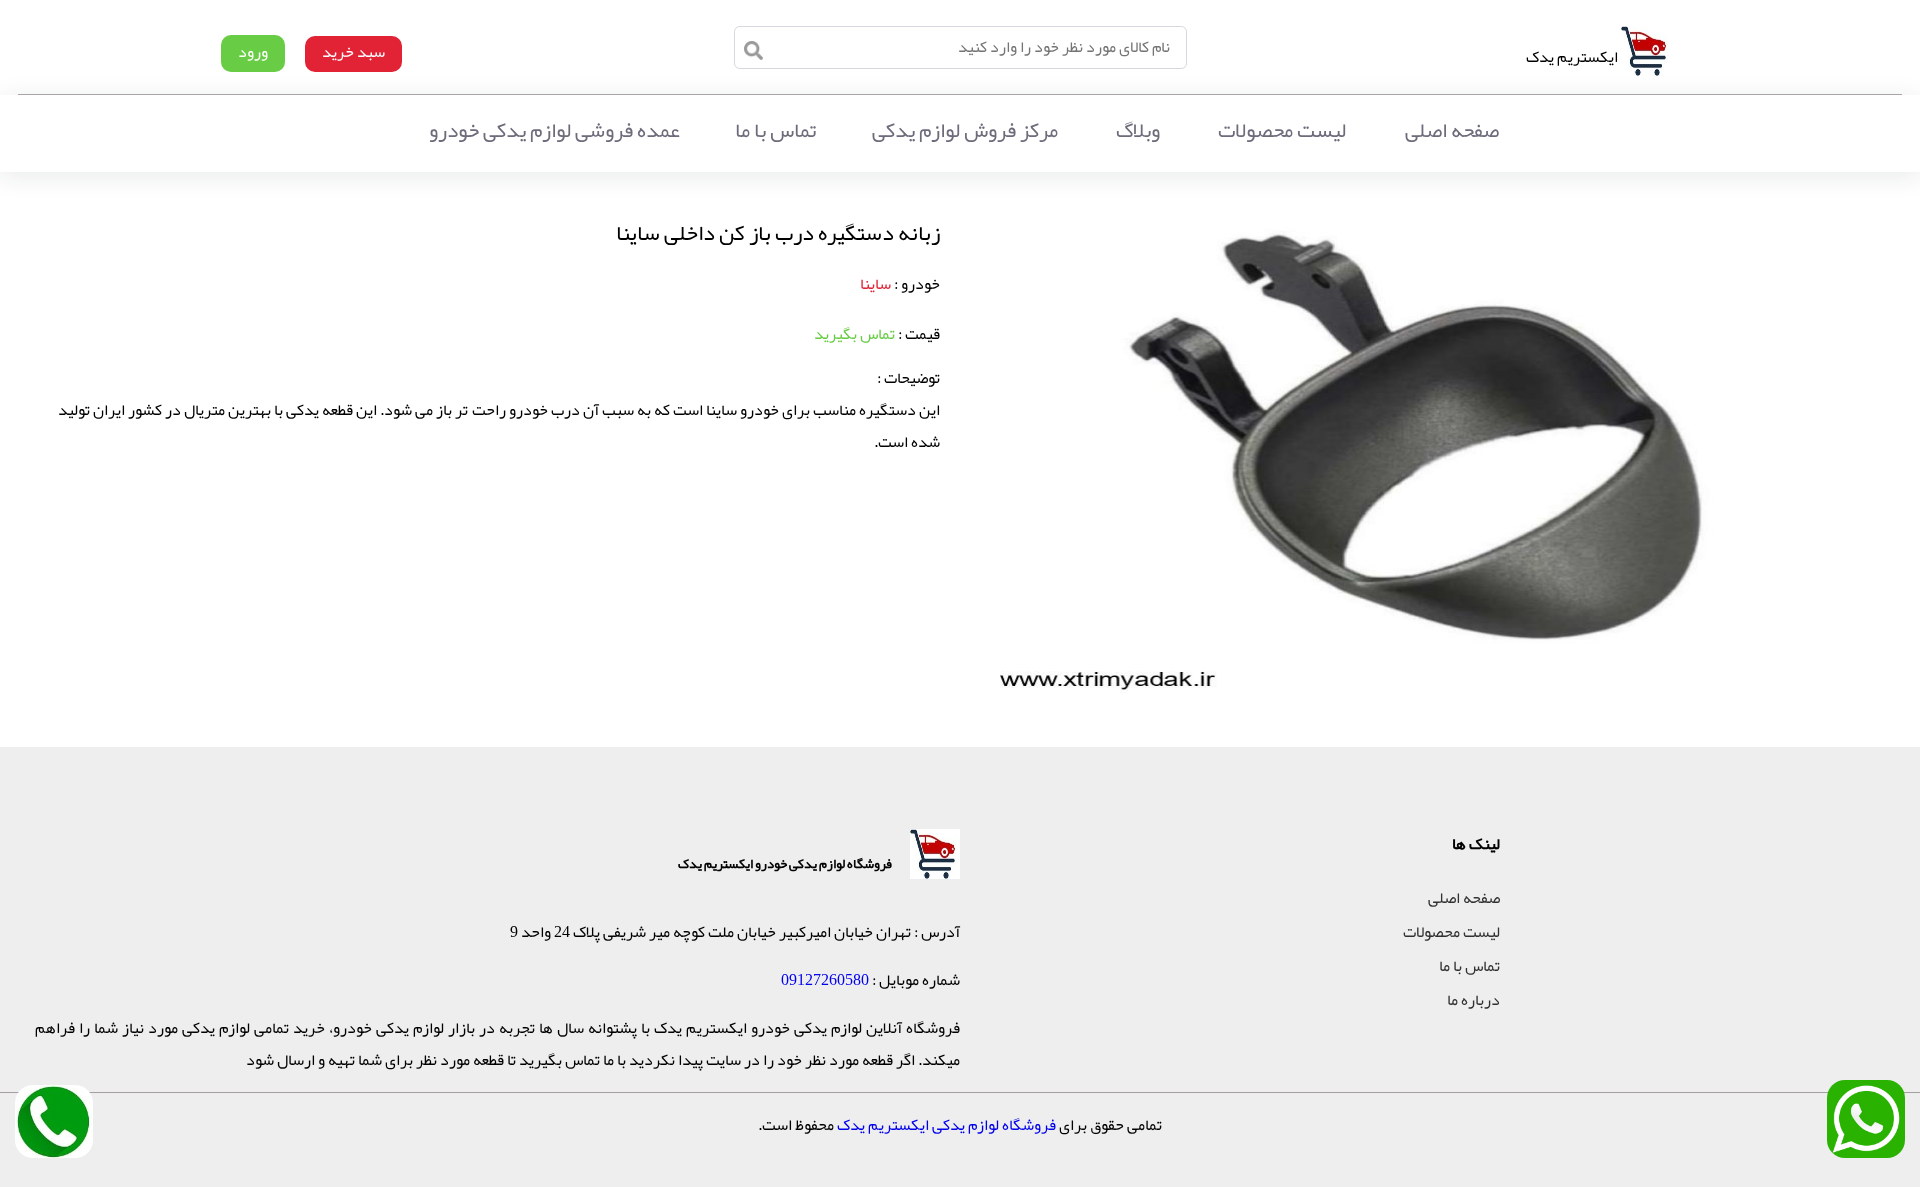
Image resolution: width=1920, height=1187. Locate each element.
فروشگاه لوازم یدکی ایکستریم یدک (946, 1125)
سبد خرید (353, 52)
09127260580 (825, 980)
